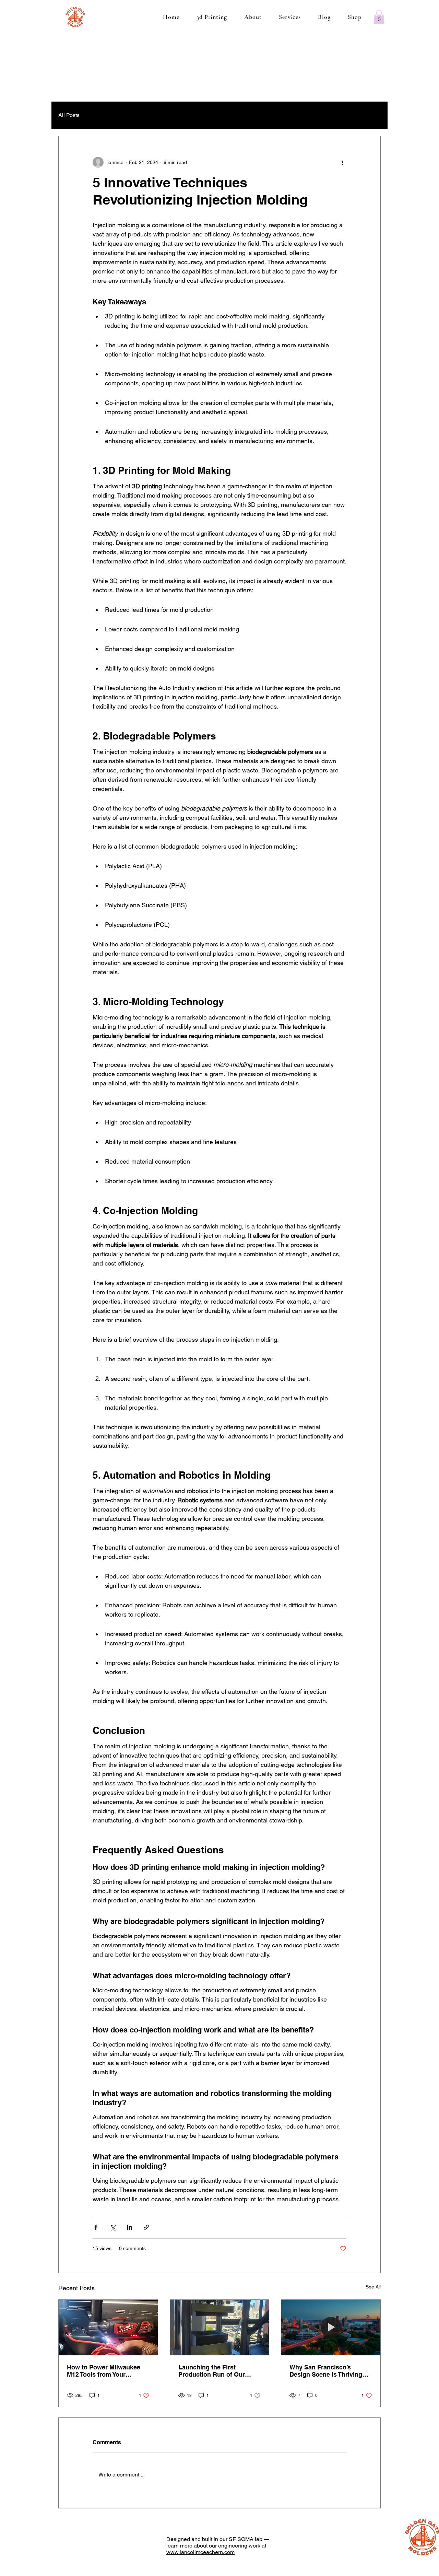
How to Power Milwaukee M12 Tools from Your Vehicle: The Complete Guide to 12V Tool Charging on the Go (107, 2371)
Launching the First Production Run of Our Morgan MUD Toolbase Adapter (212, 2371)
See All (373, 2287)
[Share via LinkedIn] (129, 2227)
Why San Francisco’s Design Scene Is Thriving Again (326, 2371)
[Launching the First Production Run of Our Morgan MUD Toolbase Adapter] (220, 2328)
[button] (379, 17)
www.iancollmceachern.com (200, 2552)
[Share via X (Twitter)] (113, 2227)
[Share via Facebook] (96, 2227)
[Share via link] (146, 2227)
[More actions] (342, 162)
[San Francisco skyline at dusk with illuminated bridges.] (331, 2328)
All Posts (69, 115)
